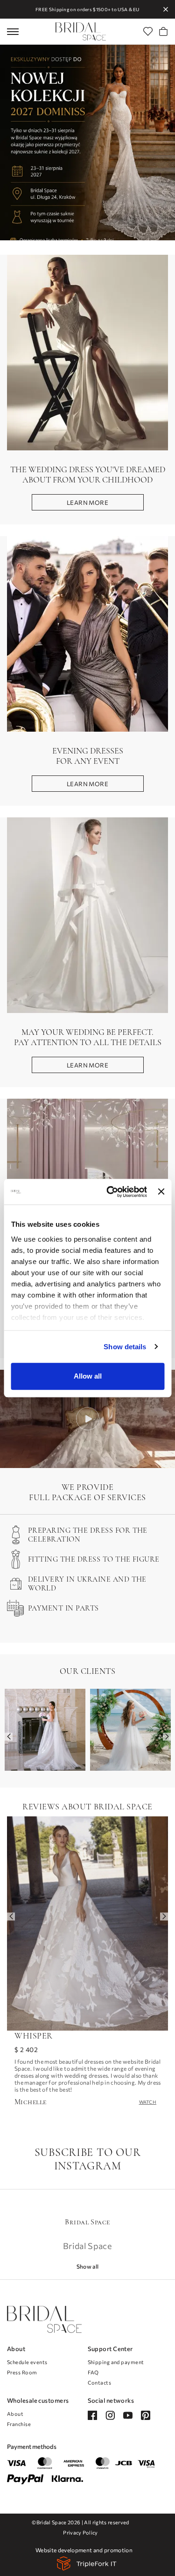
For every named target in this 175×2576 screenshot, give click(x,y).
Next (167, 1737)
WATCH (148, 2102)
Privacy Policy (80, 2532)
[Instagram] (110, 2415)
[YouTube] (128, 2415)
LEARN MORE (87, 503)
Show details (125, 1347)
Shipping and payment (116, 2362)
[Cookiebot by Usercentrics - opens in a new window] (110, 1192)
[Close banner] (161, 1192)
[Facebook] (92, 2415)
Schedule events (27, 2362)
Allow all (88, 1376)
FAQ (93, 2372)
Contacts (100, 2382)
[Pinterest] (146, 2415)
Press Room (22, 2372)
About (15, 2414)
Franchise (19, 2424)
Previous (9, 1737)
